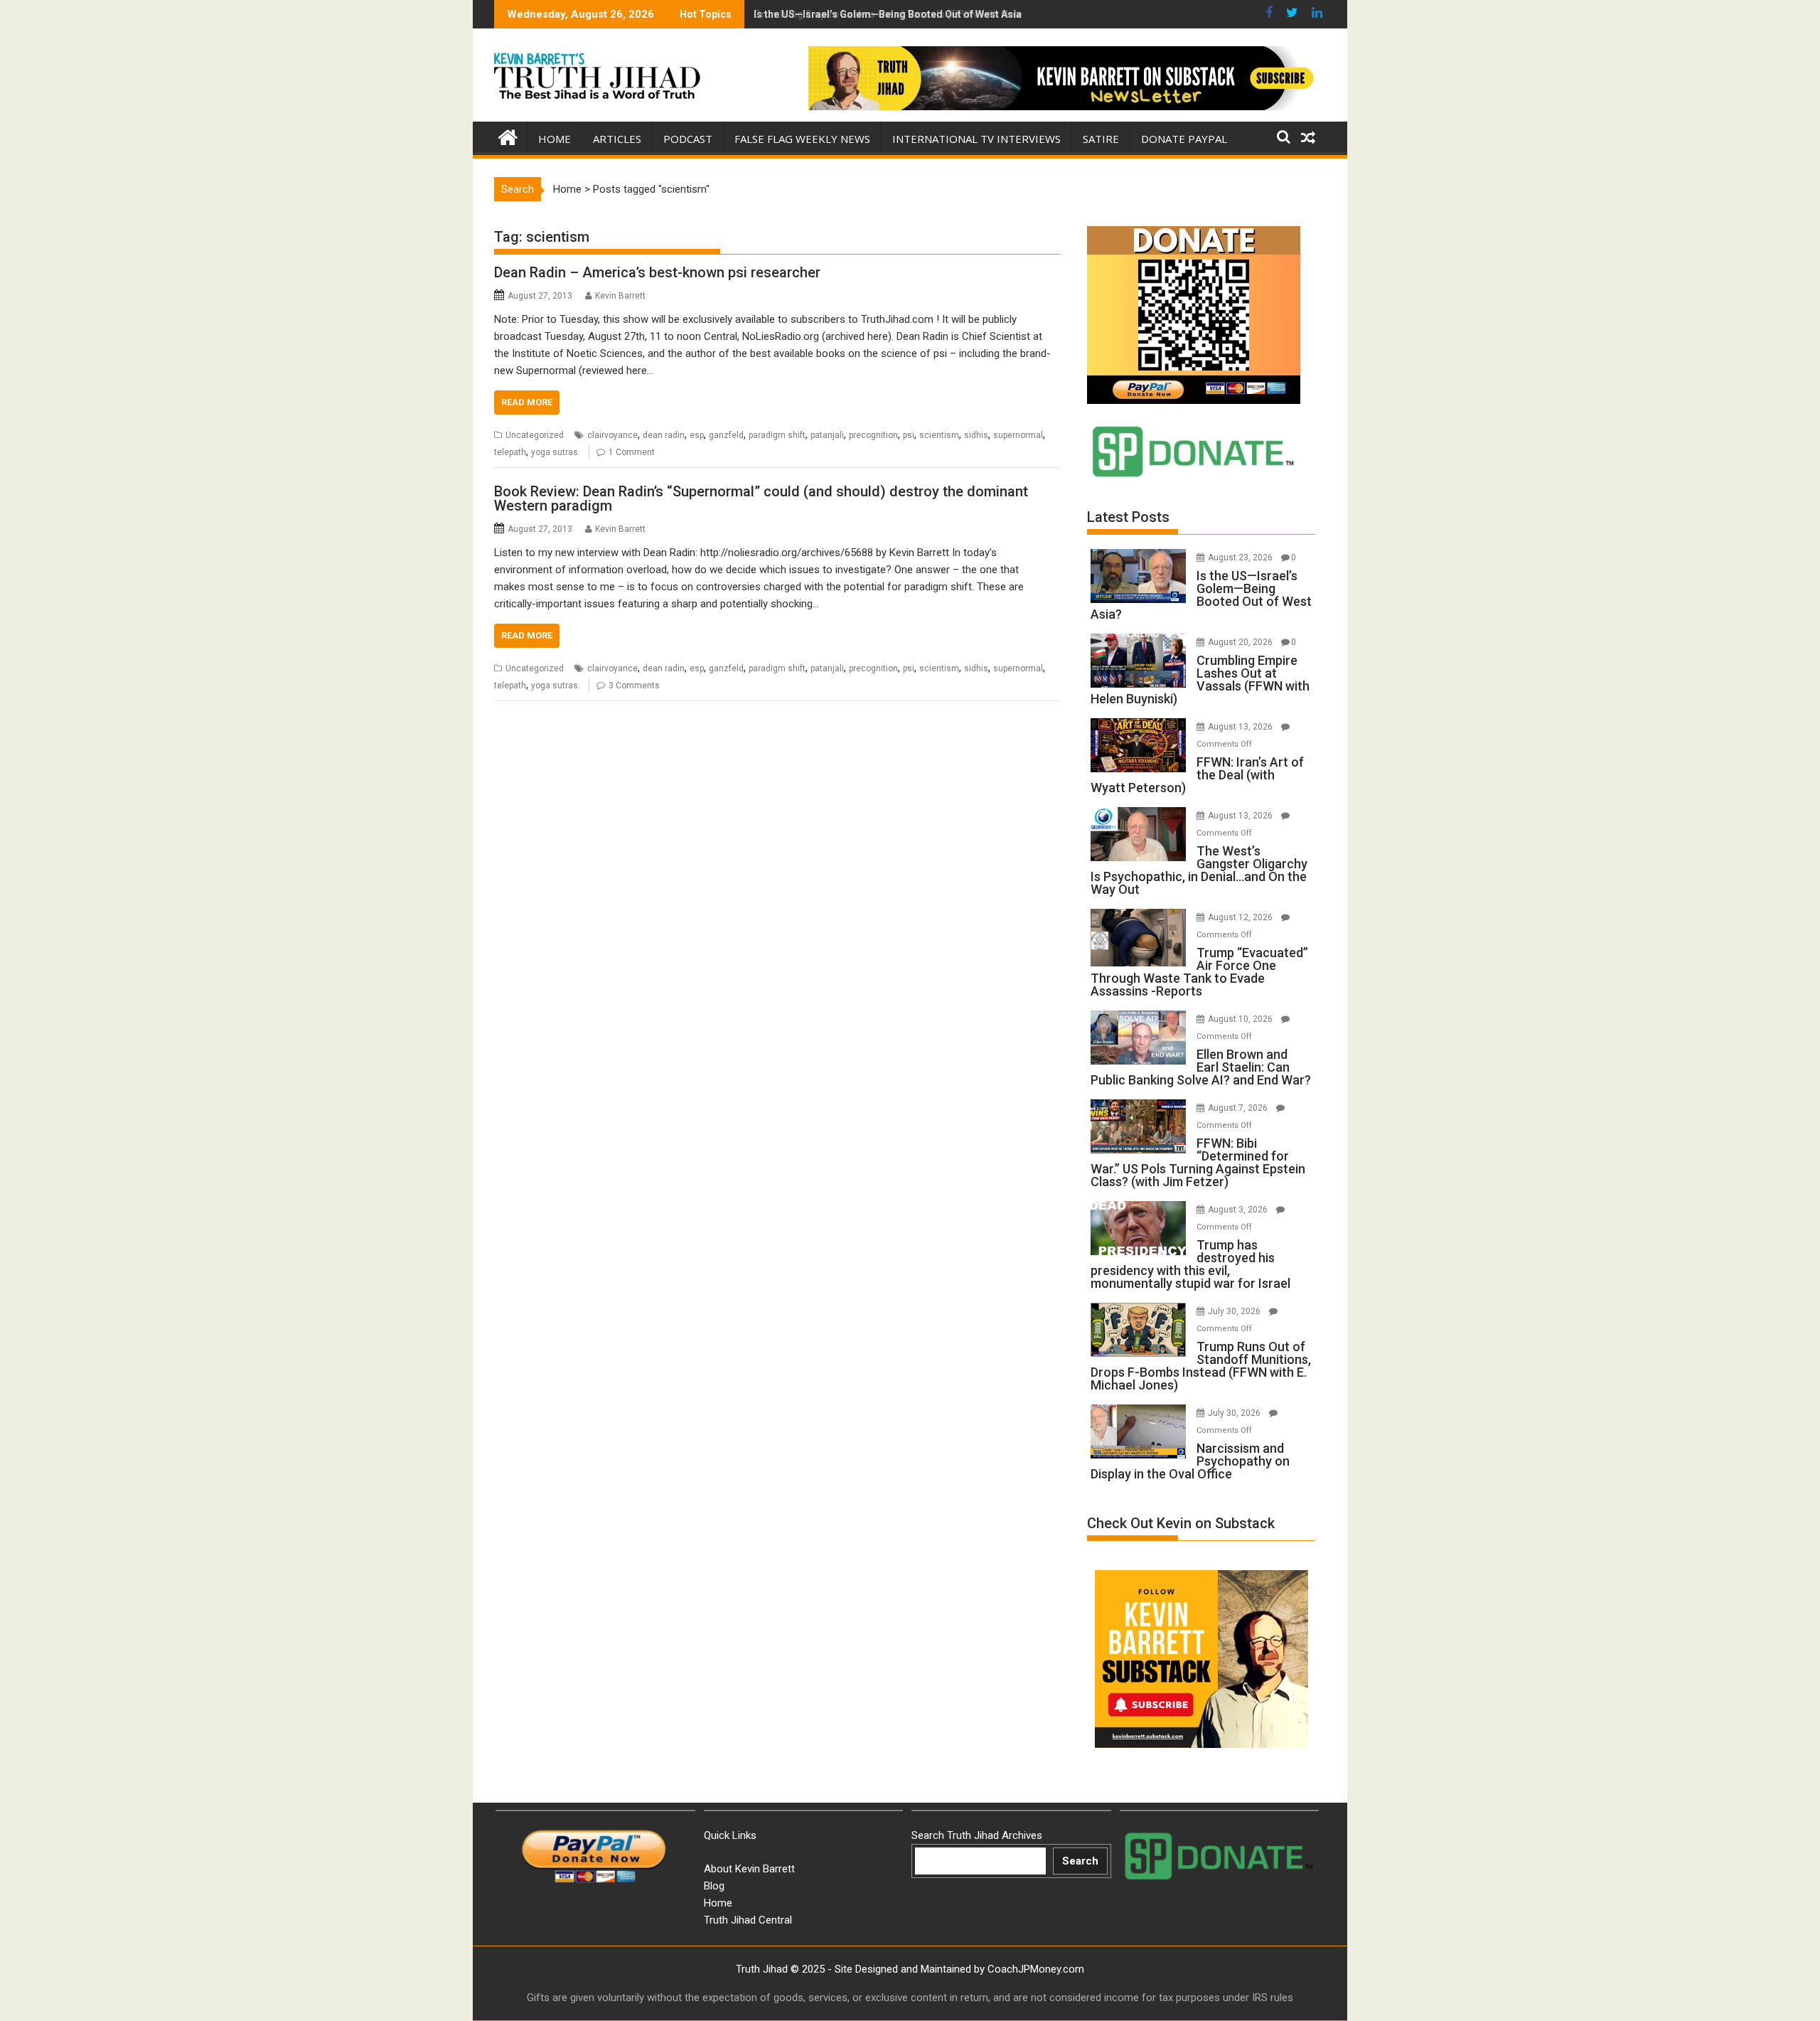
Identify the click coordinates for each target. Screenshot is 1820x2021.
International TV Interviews (976, 139)
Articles (617, 139)
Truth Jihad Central (748, 1920)
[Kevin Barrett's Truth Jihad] (508, 136)
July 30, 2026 (1235, 1311)
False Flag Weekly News (802, 139)
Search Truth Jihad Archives (977, 1835)
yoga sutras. (556, 452)
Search (1080, 1861)
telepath (510, 452)
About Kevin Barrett (749, 1869)
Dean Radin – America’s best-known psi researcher (657, 272)
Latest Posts (1128, 517)
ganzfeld (726, 435)
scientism (939, 435)
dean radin (664, 435)
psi (909, 435)
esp (697, 435)
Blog (714, 1886)
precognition (873, 435)
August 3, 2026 (1239, 1210)
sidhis (976, 435)
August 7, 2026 (1239, 1108)
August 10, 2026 (1241, 1019)
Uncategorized (535, 435)
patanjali (827, 435)
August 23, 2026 (1241, 558)
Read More (527, 402)
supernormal (1018, 435)
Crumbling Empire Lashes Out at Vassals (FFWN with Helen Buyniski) (914, 14)
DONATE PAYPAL (1184, 139)
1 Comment (632, 452)
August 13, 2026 (1241, 727)
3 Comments (634, 686)
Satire (1101, 139)
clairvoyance (612, 435)
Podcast (688, 139)
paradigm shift (777, 435)
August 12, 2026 (1241, 917)
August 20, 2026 (1241, 642)
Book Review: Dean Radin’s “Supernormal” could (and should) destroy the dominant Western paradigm (761, 498)
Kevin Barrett (620, 296)
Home (555, 139)
